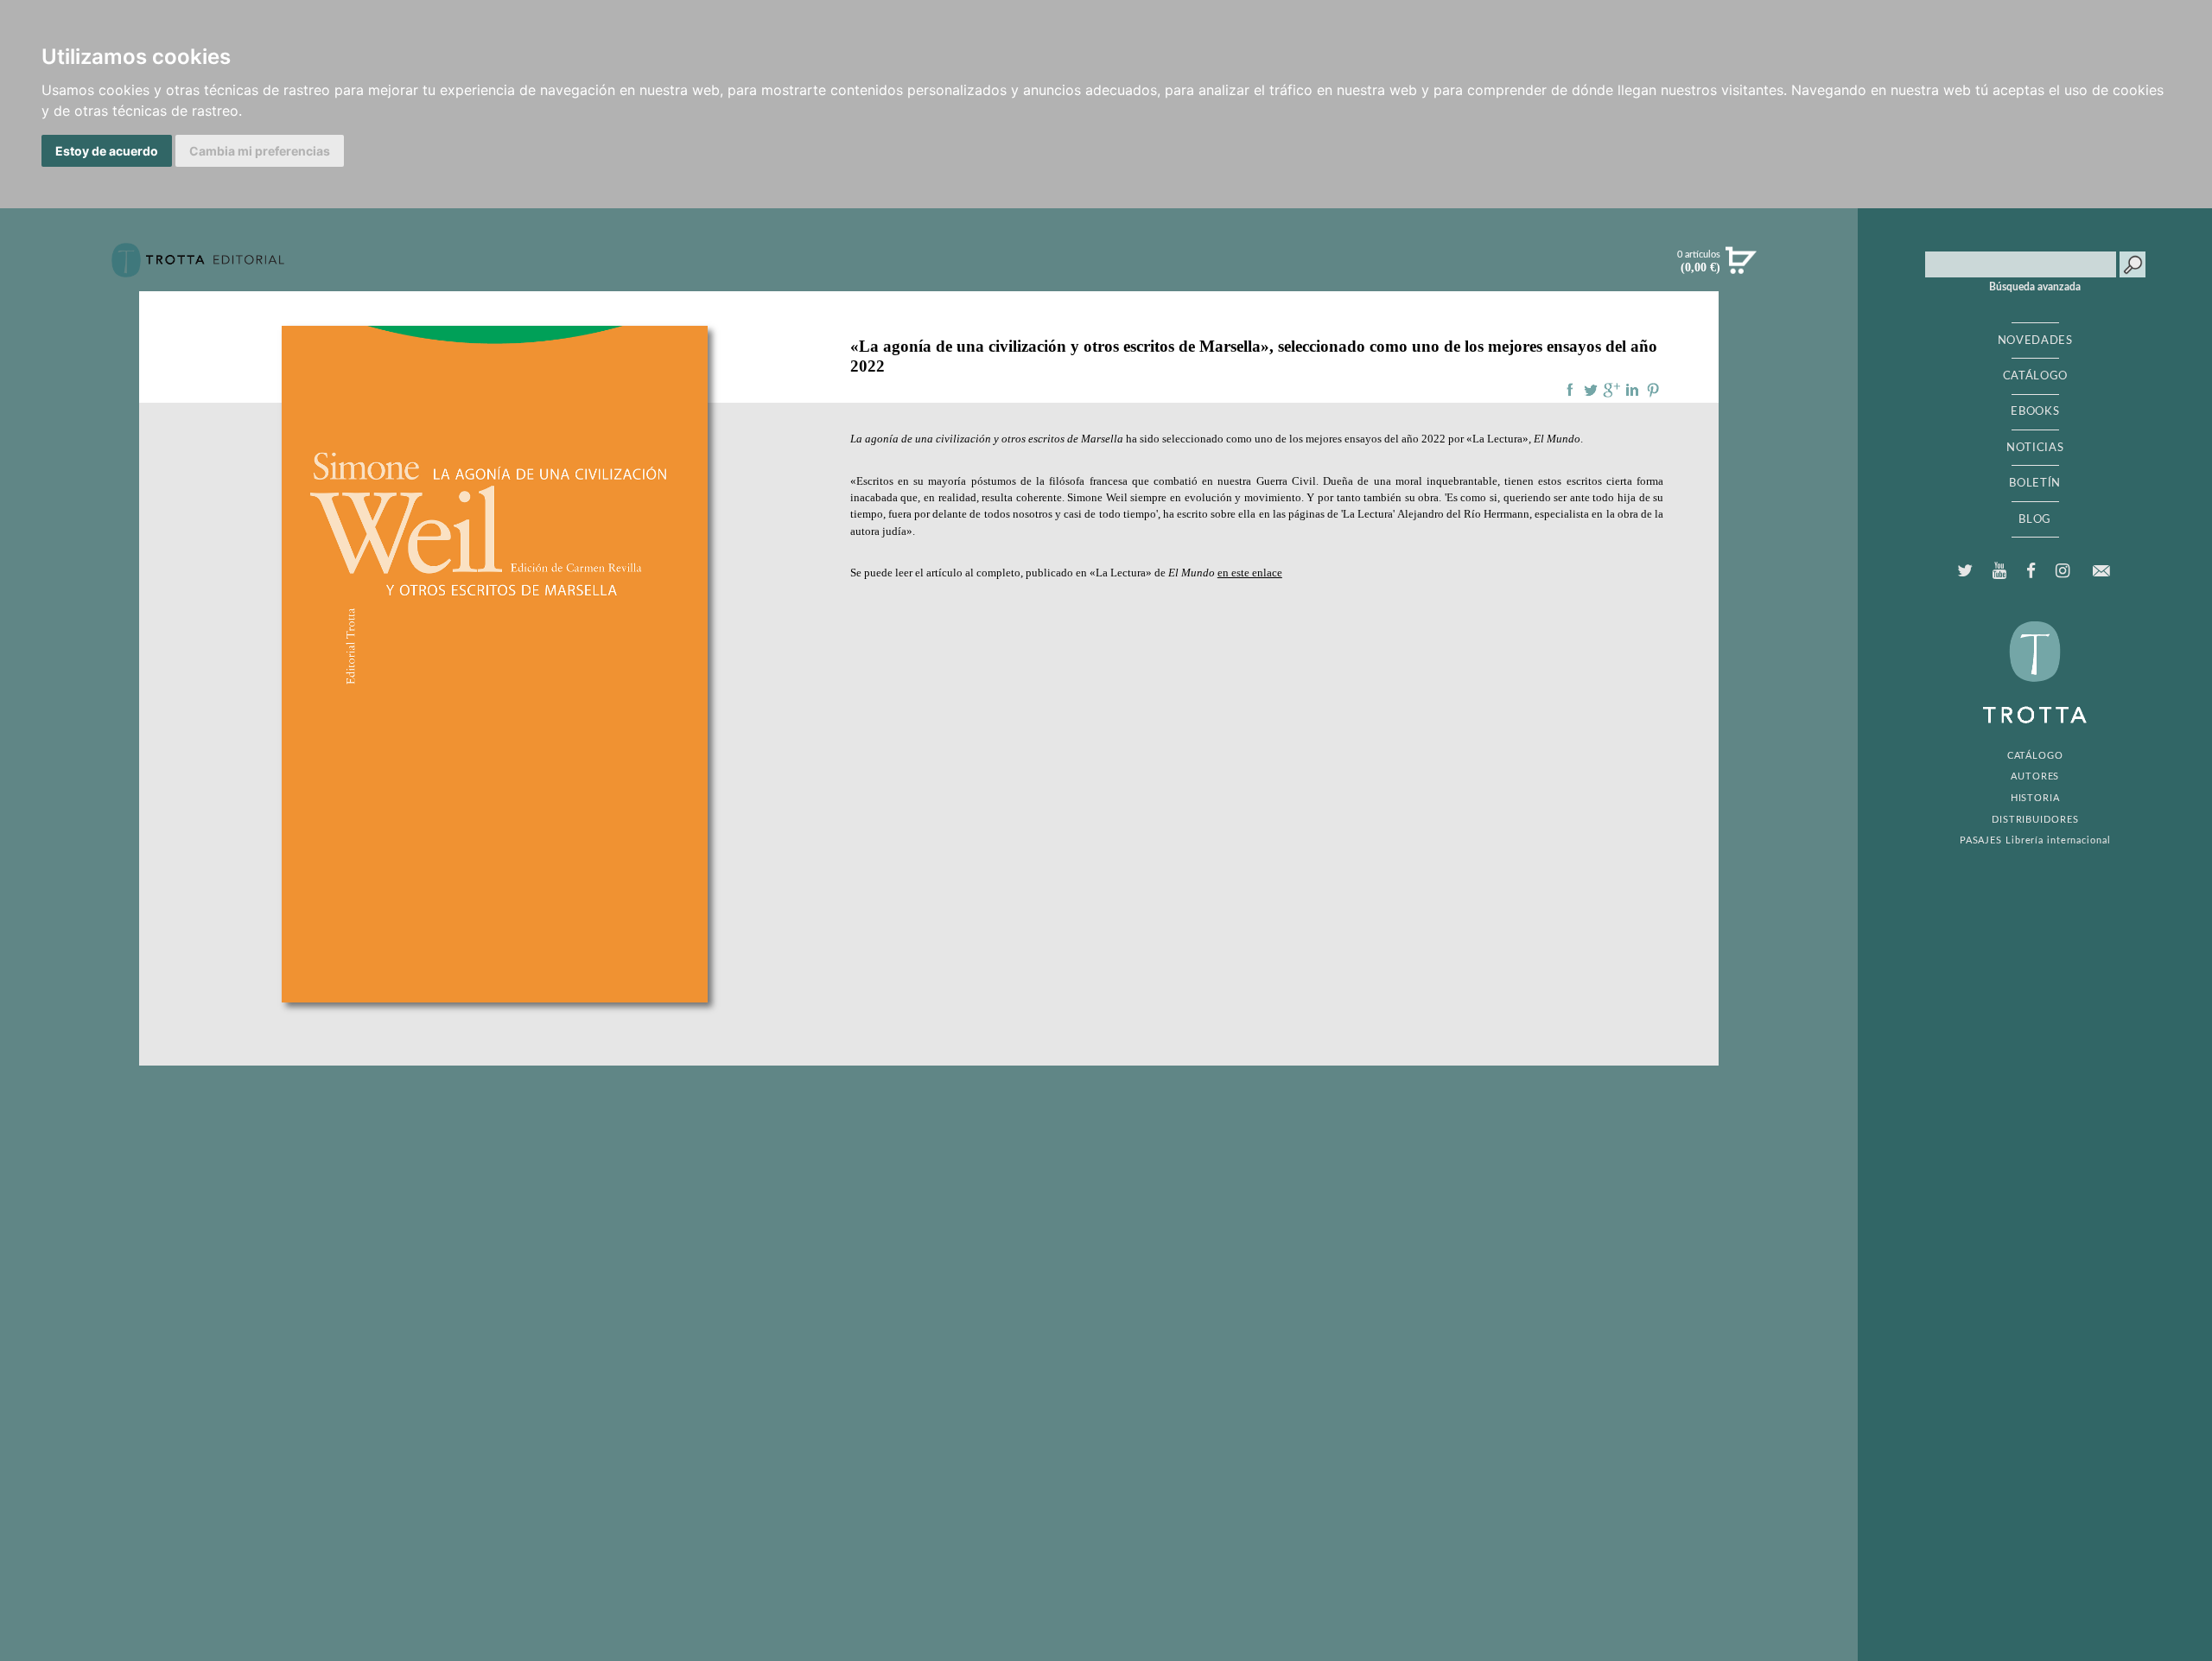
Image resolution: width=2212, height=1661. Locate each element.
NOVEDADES (2035, 340)
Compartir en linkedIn (1632, 390)
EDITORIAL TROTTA (2035, 677)
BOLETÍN (2035, 483)
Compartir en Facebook (1570, 390)
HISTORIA (2035, 798)
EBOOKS (2035, 411)
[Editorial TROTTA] (198, 267)
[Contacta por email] (2101, 571)
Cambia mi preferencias (260, 151)
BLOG (2035, 519)
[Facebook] (2031, 571)
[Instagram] (2063, 571)
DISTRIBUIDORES (2035, 820)
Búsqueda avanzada (2035, 287)
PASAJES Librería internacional (2035, 840)
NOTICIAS (2035, 448)
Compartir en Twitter (1591, 390)
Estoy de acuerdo (107, 151)
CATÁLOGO (2035, 376)
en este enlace (1250, 573)
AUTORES (2035, 776)
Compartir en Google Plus (1611, 390)
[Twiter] (1964, 571)
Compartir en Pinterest (1653, 390)
